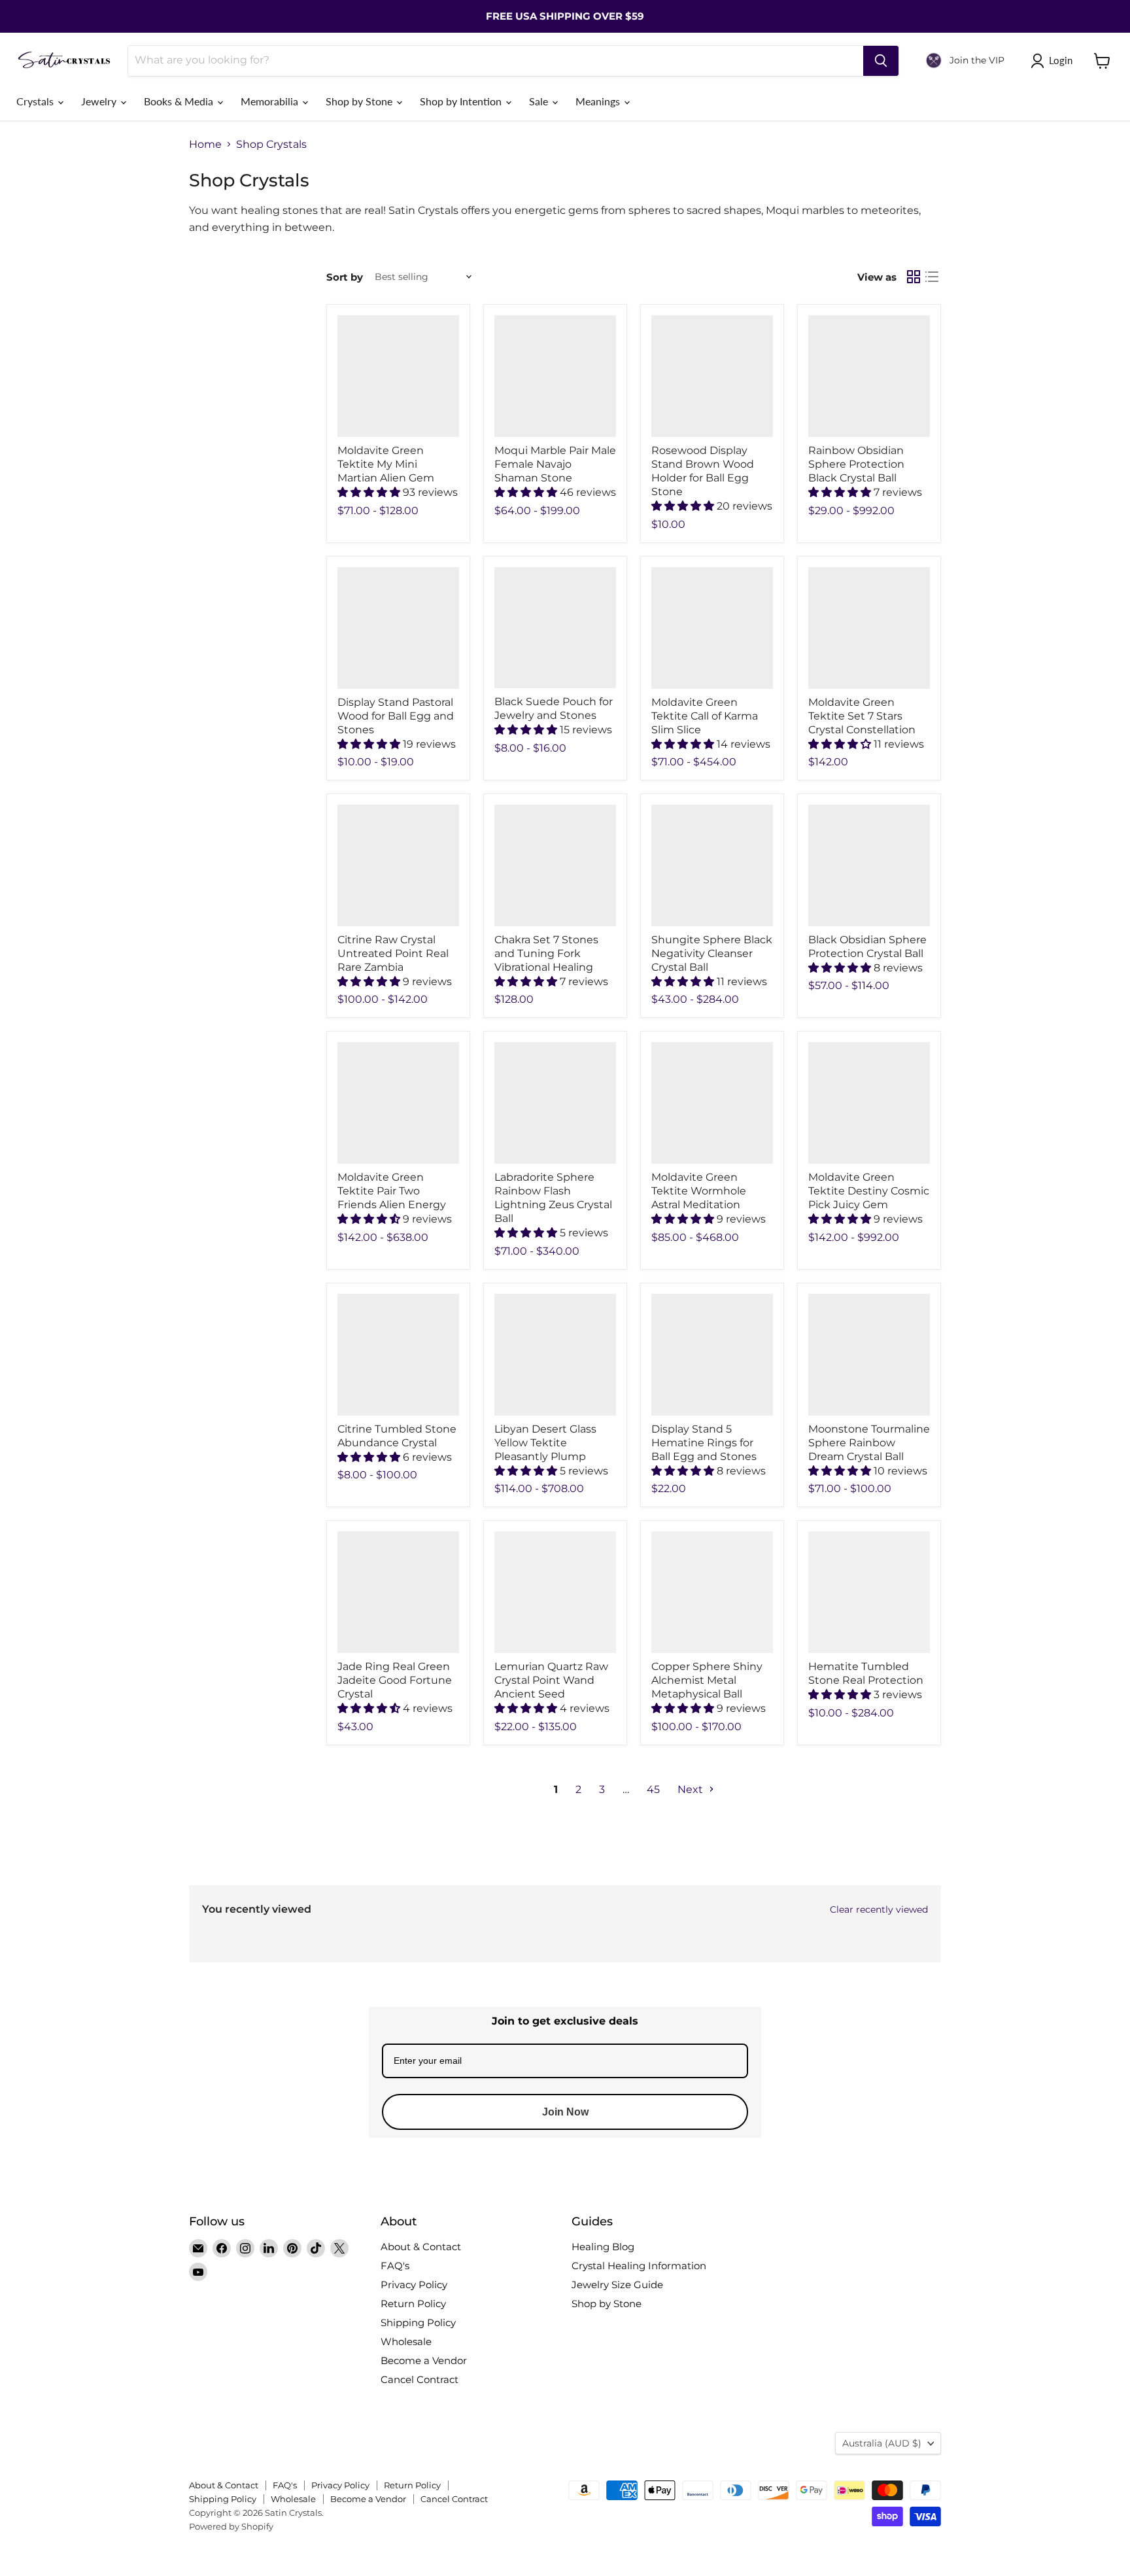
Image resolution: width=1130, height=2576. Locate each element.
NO (653, 1339)
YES (654, 1290)
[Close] (726, 1215)
